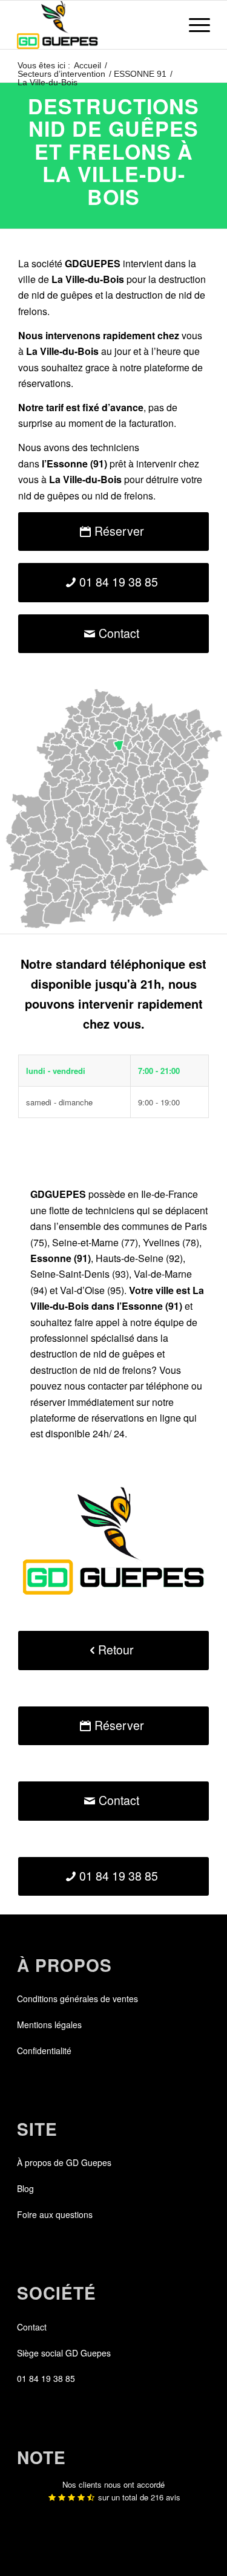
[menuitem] (193, 25)
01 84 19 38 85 (46, 2378)
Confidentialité (44, 2051)
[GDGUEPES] (94, 25)
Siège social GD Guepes (64, 2353)
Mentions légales (49, 2025)
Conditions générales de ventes (77, 1999)
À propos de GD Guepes (64, 2162)
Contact (32, 2327)
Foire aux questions (55, 2214)
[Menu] (193, 25)
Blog (25, 2188)
